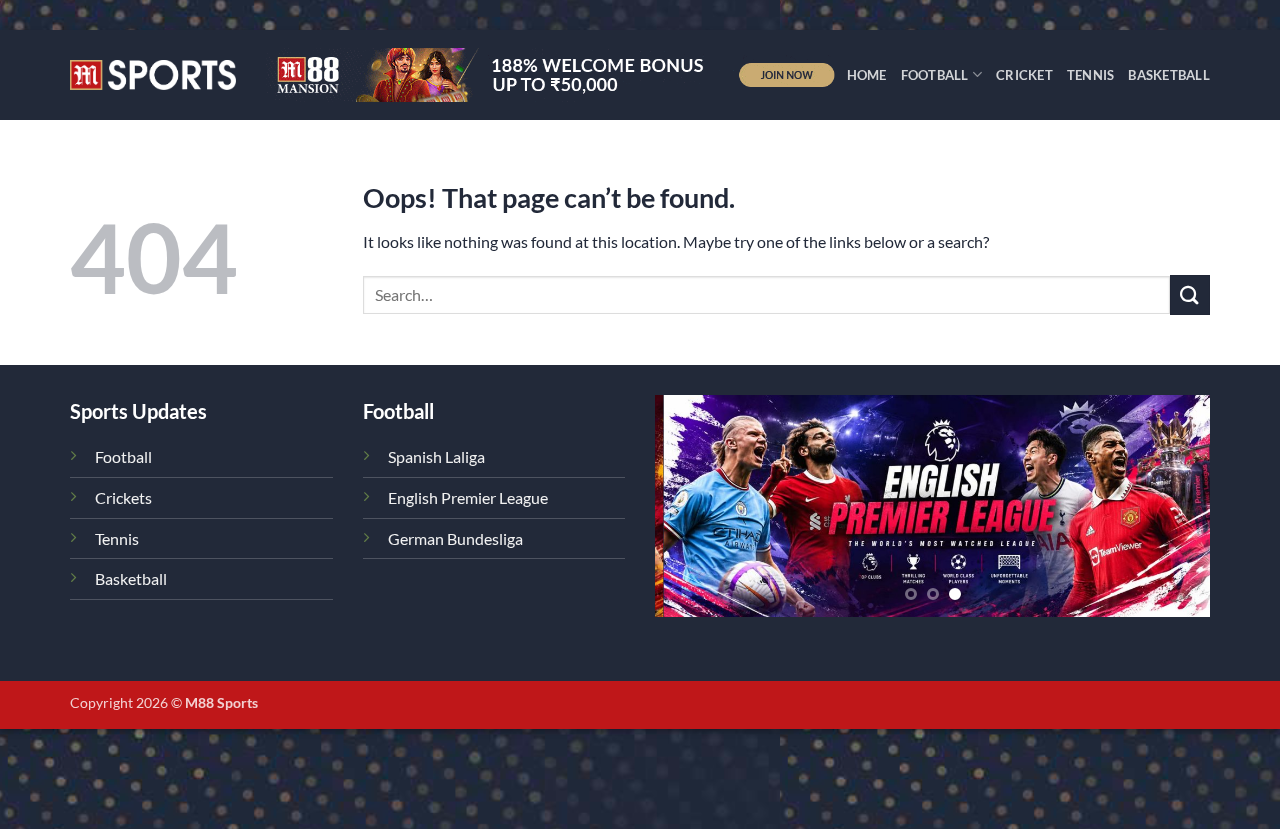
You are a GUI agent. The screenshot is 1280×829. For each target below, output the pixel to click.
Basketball (1169, 75)
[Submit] (1190, 294)
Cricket (1024, 75)
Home (867, 75)
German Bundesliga (455, 538)
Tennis (1091, 75)
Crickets (123, 497)
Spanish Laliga (436, 456)
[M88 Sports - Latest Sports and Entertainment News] (153, 74)
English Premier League (468, 497)
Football (935, 75)
